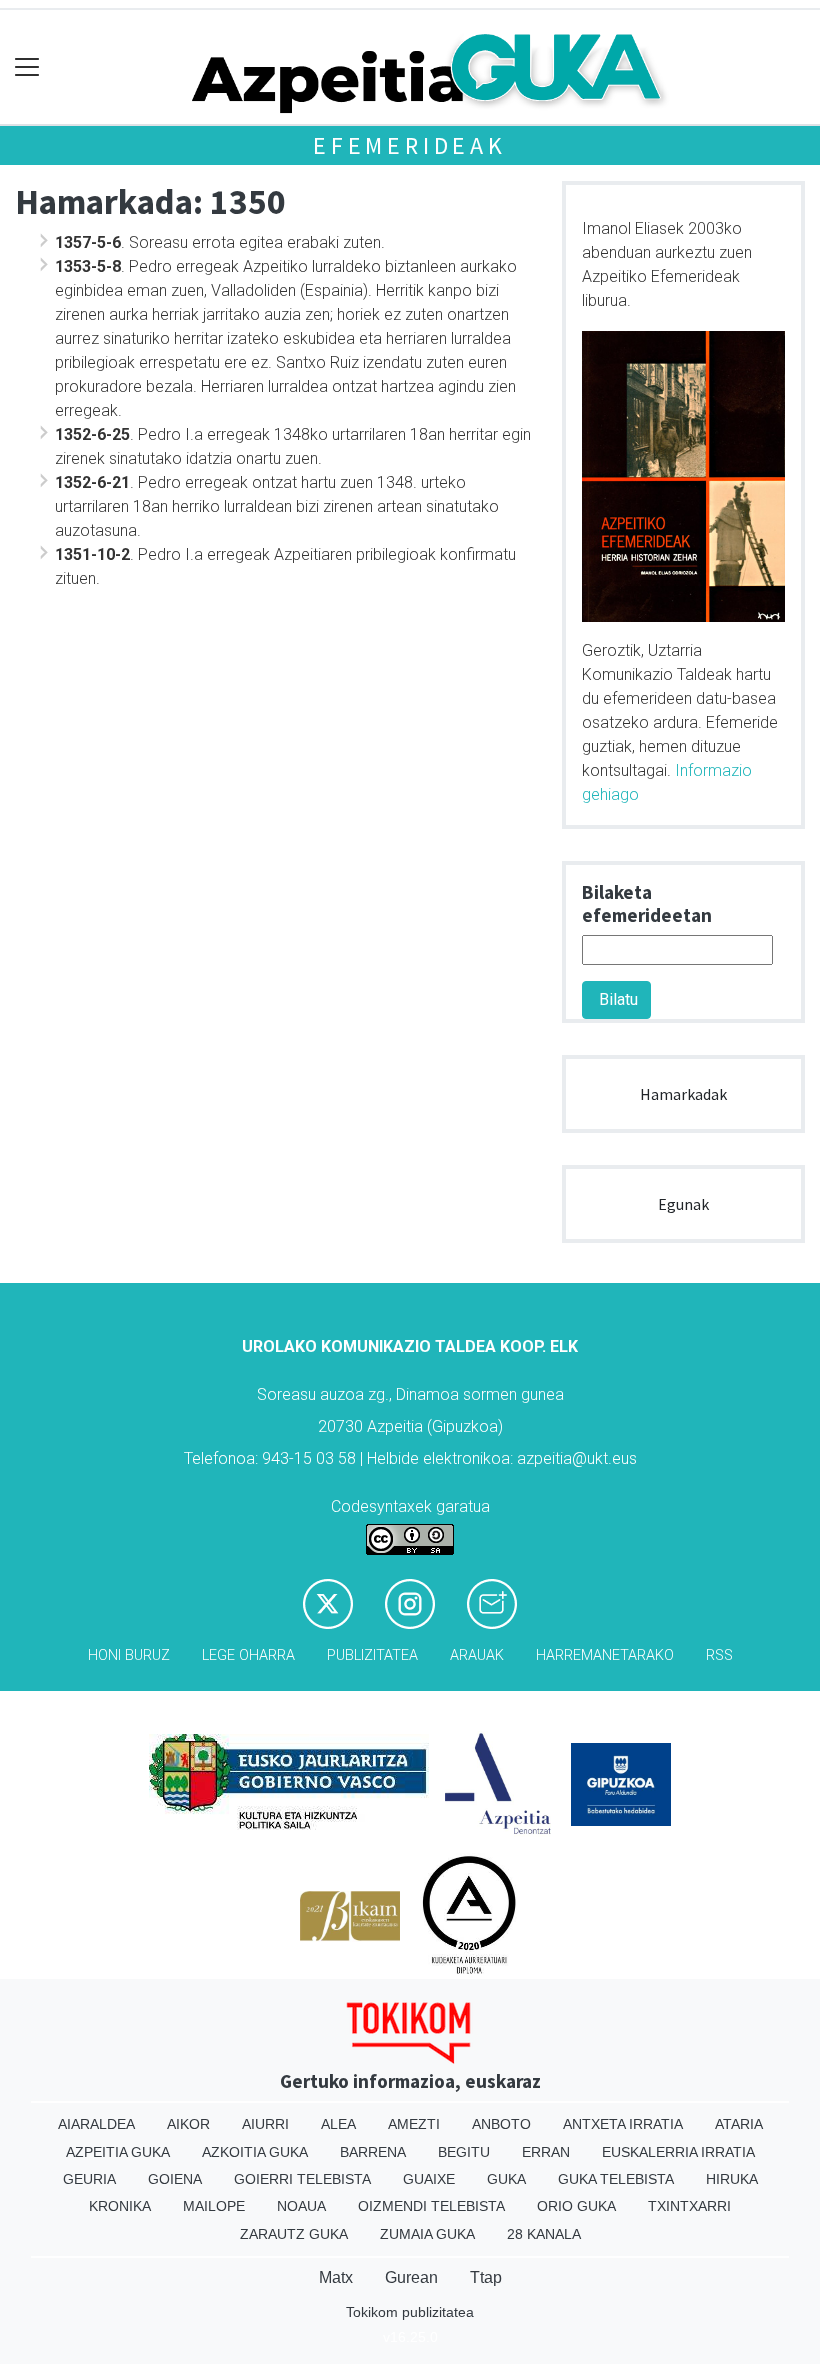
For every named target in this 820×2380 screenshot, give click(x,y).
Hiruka (732, 2179)
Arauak (477, 1655)
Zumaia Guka (427, 2234)
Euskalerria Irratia (678, 2152)
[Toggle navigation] (27, 67)
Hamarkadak (683, 1094)
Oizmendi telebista (431, 2206)
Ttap (486, 2277)
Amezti (414, 2124)
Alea (338, 2124)
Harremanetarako (605, 1655)
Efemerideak (410, 145)
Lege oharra (248, 1655)
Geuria (89, 2179)
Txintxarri (689, 2206)
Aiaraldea (96, 2124)
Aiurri (265, 2124)
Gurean (411, 2277)
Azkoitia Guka (255, 2152)
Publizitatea (372, 1655)
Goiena (175, 2179)
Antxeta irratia (623, 2124)
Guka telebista (616, 2179)
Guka (506, 2179)
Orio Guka (576, 2206)
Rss (719, 1655)
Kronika (120, 2206)
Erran (546, 2152)
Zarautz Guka (294, 2234)
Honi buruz (129, 1655)
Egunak (683, 1204)
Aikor (188, 2124)
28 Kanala (544, 2234)
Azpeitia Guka (118, 2152)
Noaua (301, 2206)
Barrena (373, 2152)
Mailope (214, 2206)
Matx (336, 2277)
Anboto (501, 2124)
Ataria (739, 2124)
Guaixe (429, 2179)
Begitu (464, 2152)
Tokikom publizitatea (410, 2312)
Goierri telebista (302, 2179)
